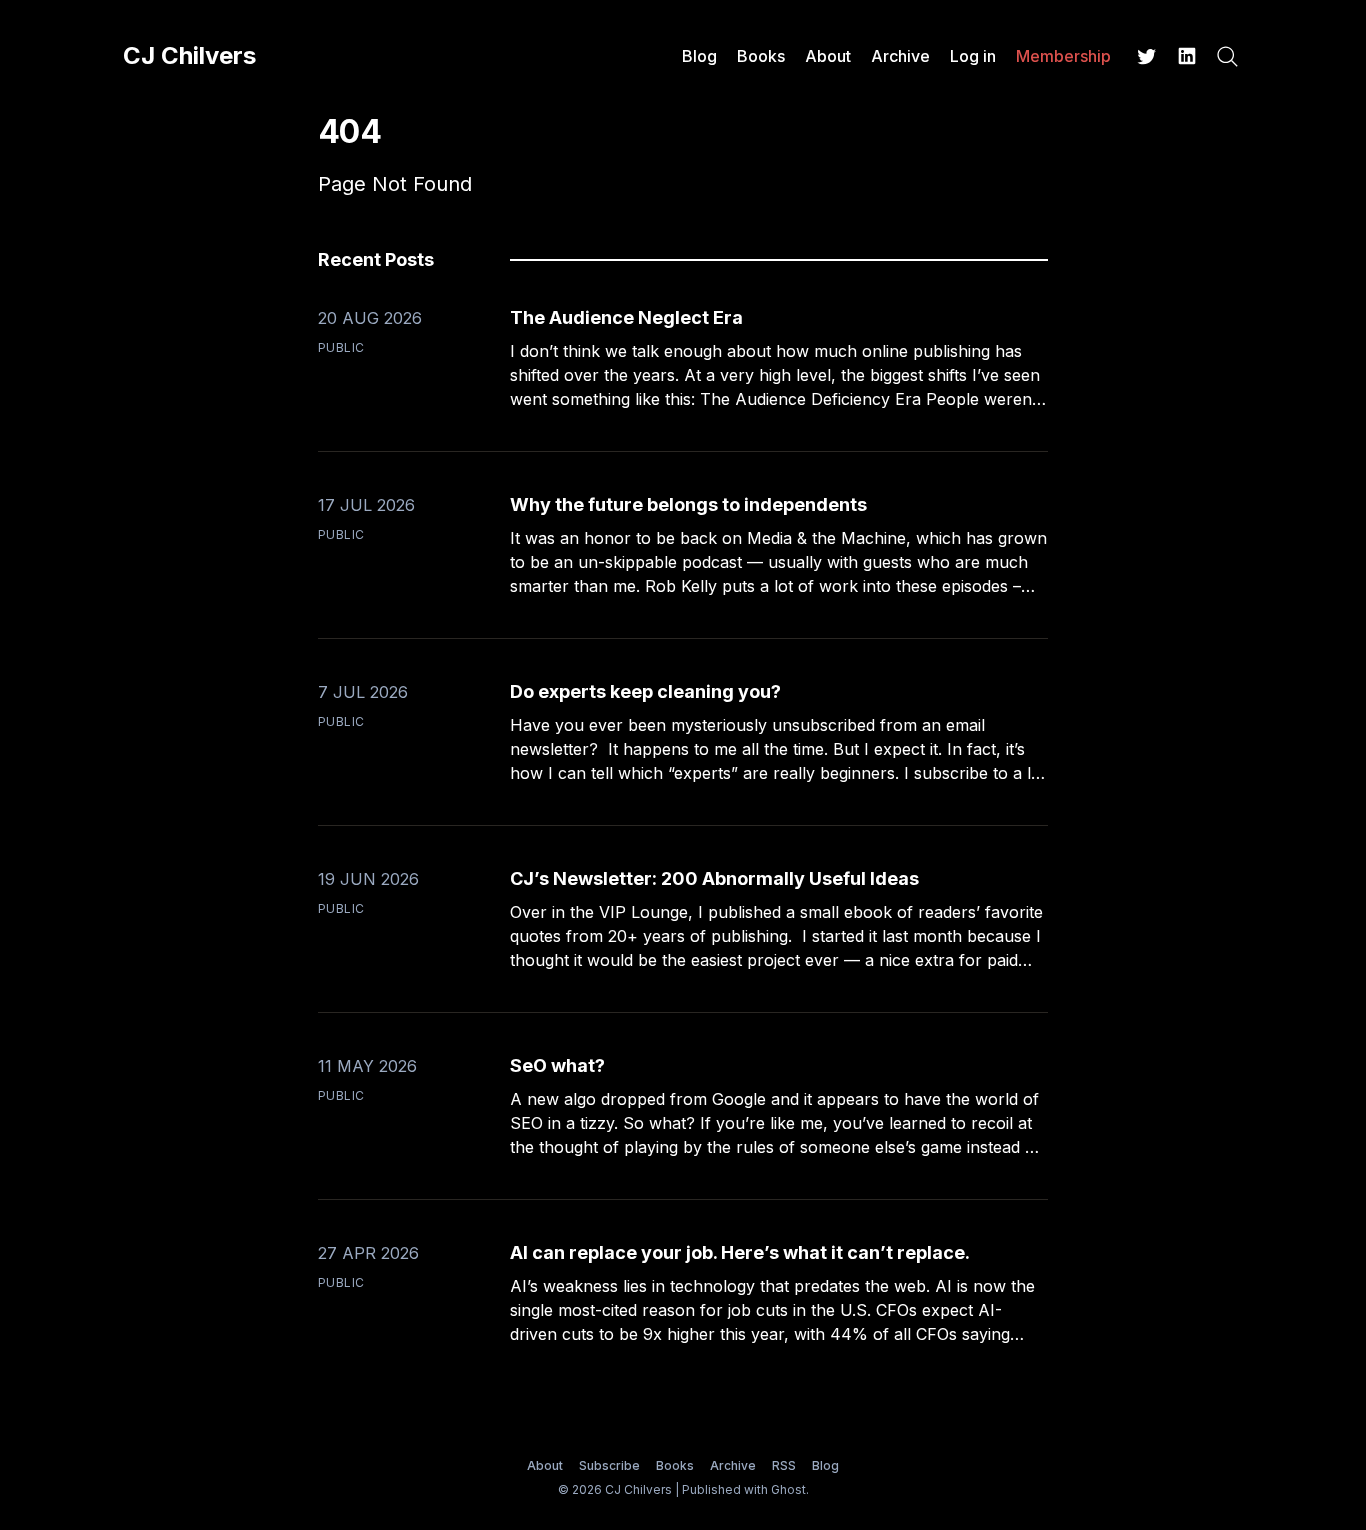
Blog (699, 56)
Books (761, 56)
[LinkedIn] (1187, 56)
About (828, 56)
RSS (784, 1465)
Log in (973, 56)
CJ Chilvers (189, 56)
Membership (1063, 56)
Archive (900, 56)
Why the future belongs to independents (688, 504)
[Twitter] (1147, 56)
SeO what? (557, 1065)
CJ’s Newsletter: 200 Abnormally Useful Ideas (714, 878)
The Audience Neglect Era (626, 317)
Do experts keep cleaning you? (645, 691)
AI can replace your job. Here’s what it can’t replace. (740, 1252)
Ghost (788, 1489)
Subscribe (609, 1465)
